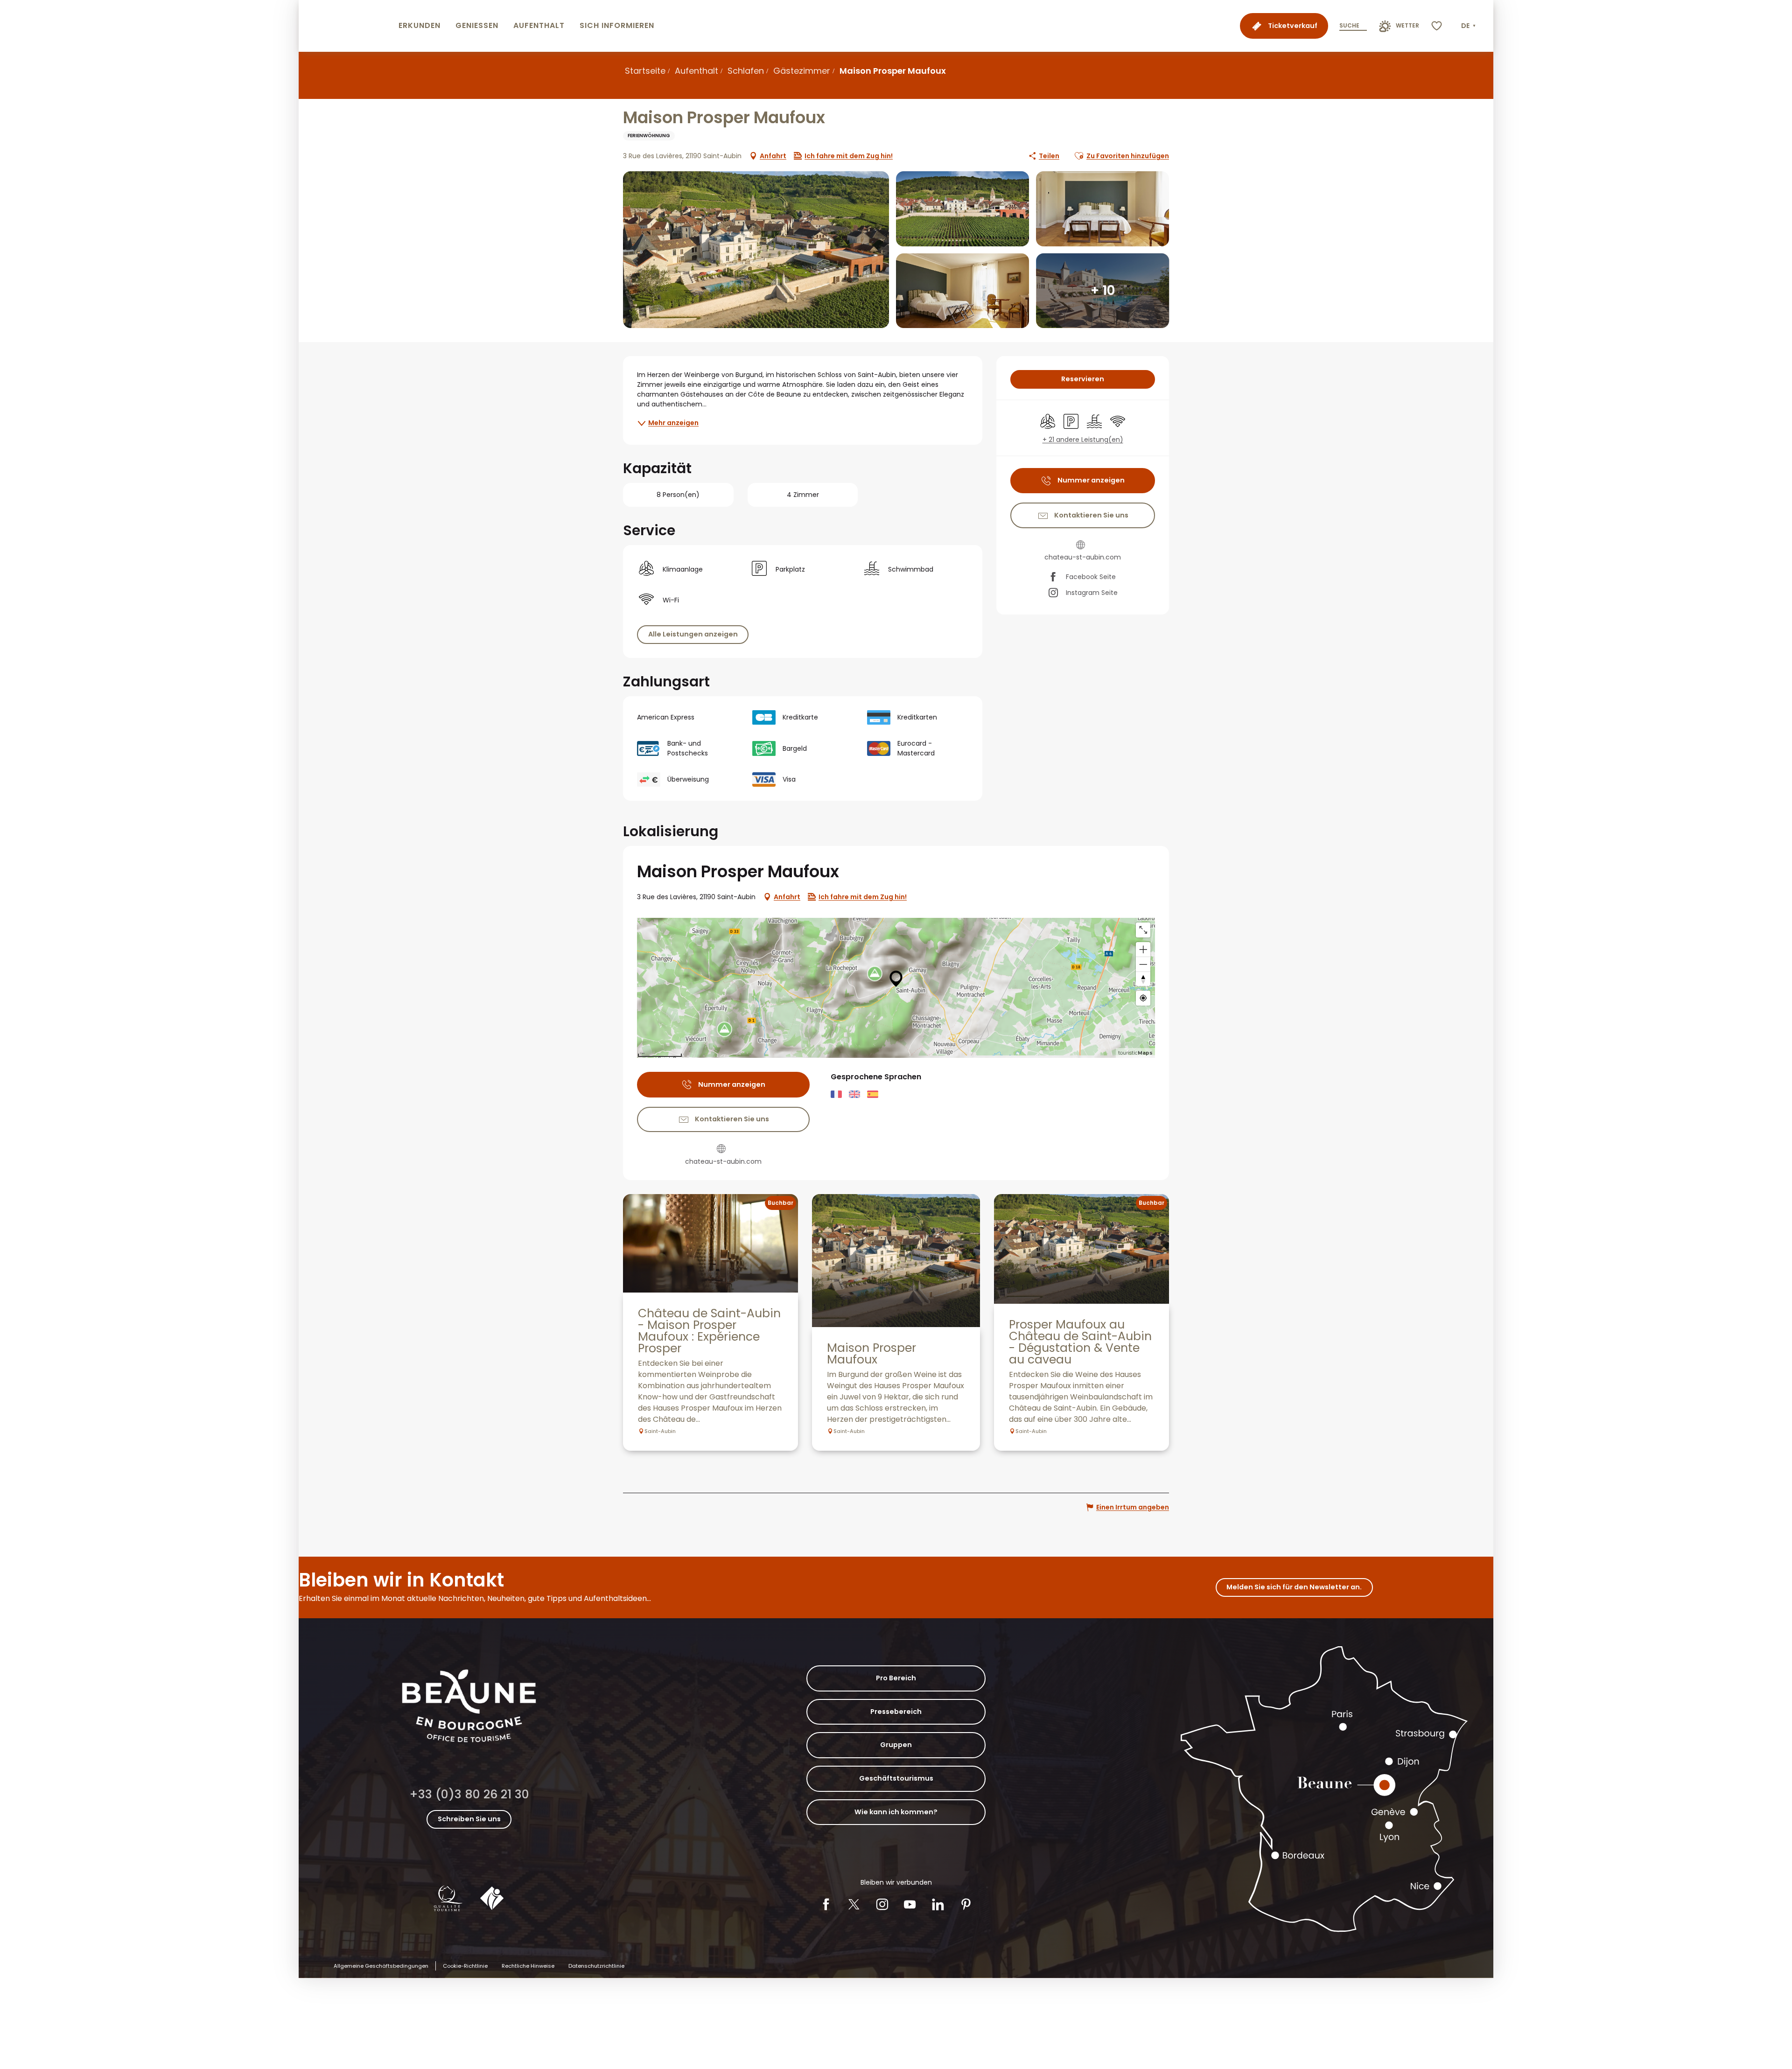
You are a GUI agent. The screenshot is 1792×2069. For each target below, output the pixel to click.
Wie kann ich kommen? (896, 1812)
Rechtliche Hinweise (528, 1966)
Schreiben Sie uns (469, 1819)
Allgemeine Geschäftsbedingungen (381, 1966)
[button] (1469, 26)
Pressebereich (896, 1712)
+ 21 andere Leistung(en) (1083, 440)
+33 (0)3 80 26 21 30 (469, 1794)
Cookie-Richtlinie (465, 1966)
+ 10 (1103, 290)
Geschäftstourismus (896, 1778)
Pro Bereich (896, 1678)
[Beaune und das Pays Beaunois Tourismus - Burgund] (347, 26)
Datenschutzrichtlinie (596, 1966)
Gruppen (896, 1745)
